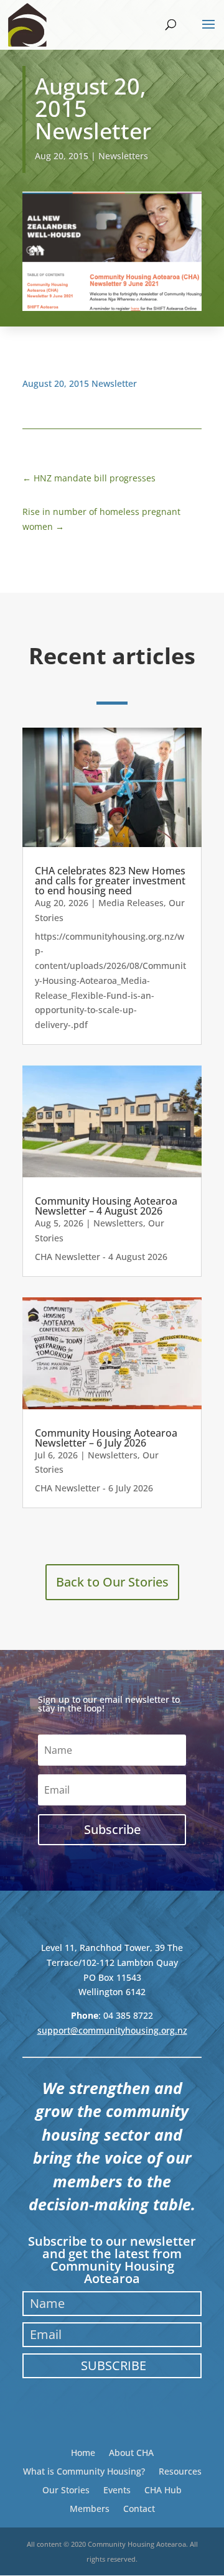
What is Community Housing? (84, 2471)
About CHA (131, 2452)
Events (117, 2489)
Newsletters (123, 156)
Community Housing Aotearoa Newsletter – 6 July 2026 (106, 1438)
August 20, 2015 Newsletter (80, 383)
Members (90, 2508)
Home (83, 2452)
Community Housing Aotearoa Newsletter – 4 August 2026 (106, 1206)
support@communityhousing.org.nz (112, 2030)
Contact (139, 2508)
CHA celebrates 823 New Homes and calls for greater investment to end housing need (110, 881)
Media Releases (131, 903)
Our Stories (66, 2489)
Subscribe (114, 2365)
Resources (180, 2471)
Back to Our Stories (112, 1582)
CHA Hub (163, 2489)
